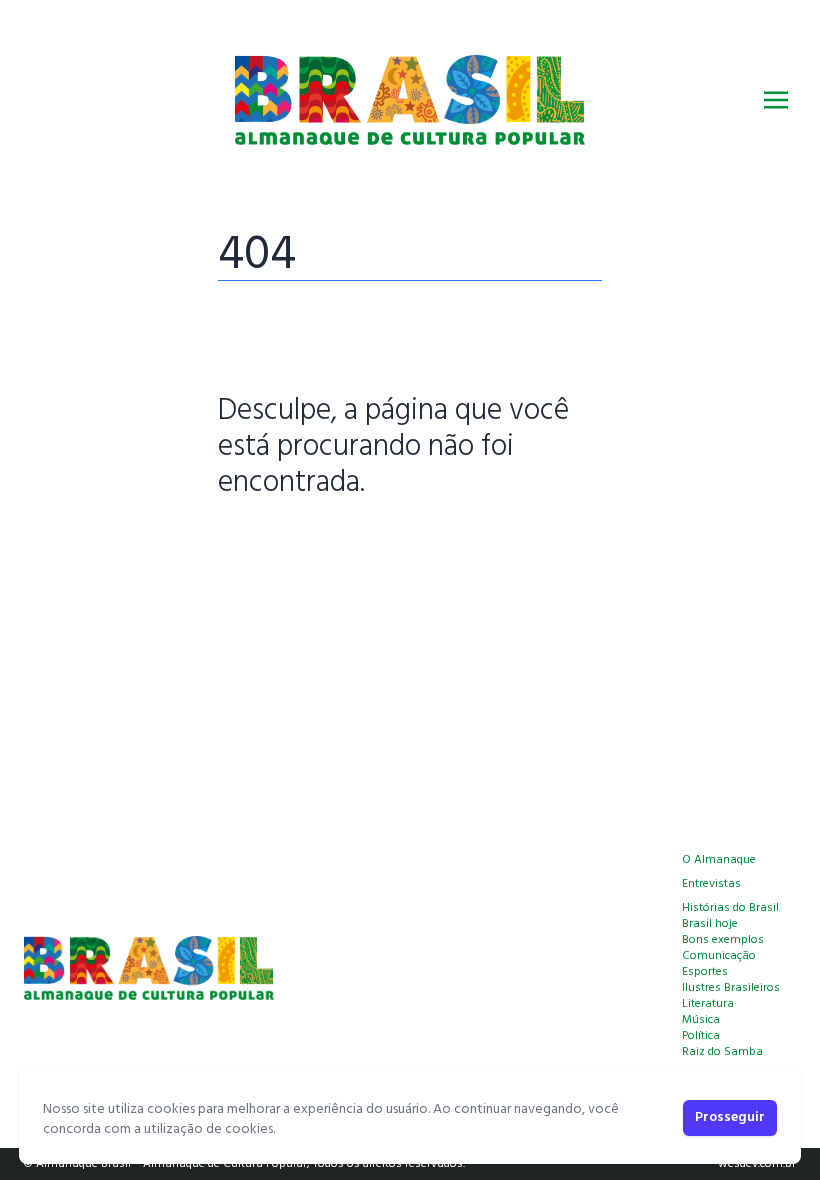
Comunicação (719, 956)
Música (701, 1020)
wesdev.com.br (757, 1164)
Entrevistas (711, 884)
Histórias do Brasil (730, 908)
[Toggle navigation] (776, 100)
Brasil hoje (710, 924)
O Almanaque (719, 860)
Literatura (708, 1004)
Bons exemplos (723, 940)
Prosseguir (730, 1117)
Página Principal (286, 545)
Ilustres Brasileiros (731, 988)
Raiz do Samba (722, 1052)
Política (701, 1036)
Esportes (705, 972)
